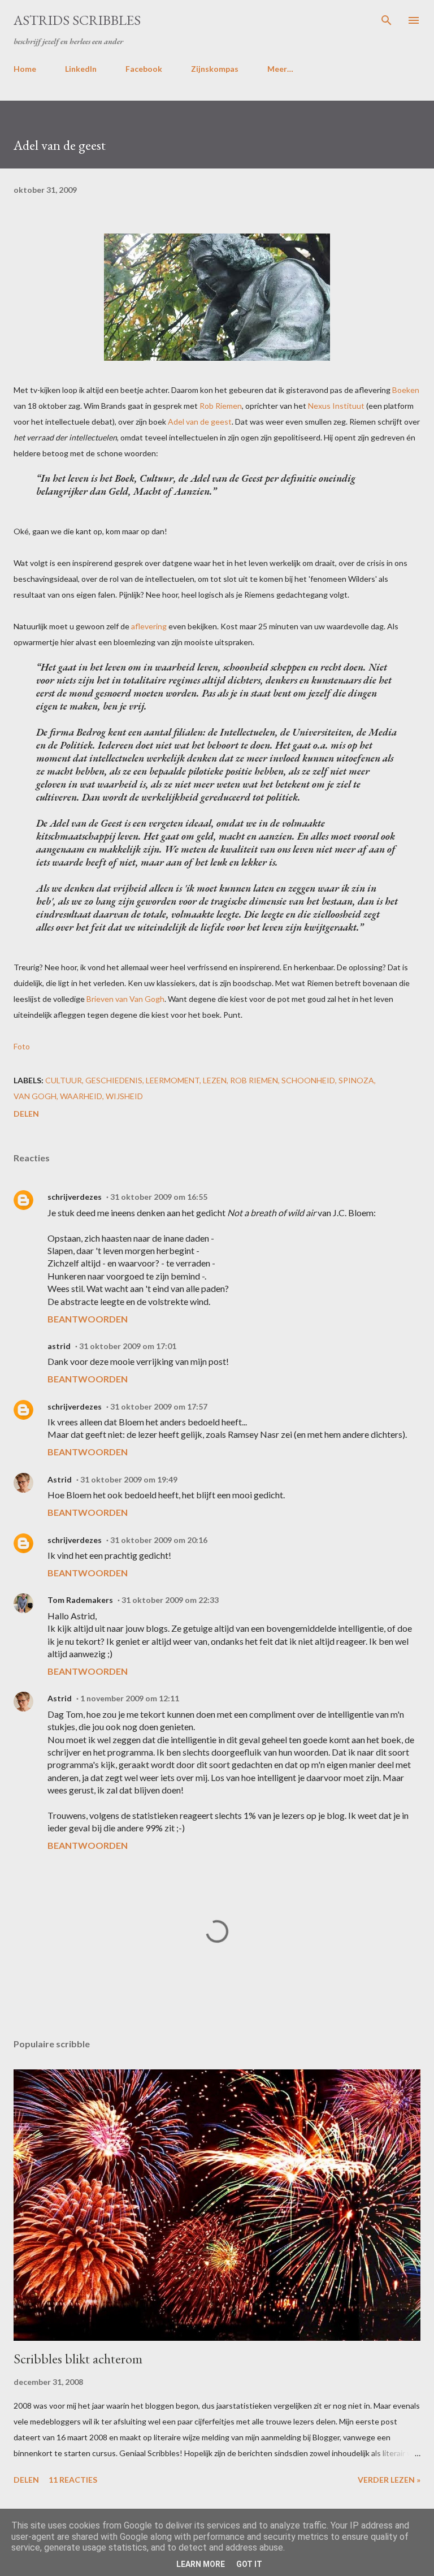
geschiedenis (114, 1080)
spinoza (356, 1080)
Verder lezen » (389, 2480)
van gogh (35, 1096)
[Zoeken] (387, 20)
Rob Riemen (221, 406)
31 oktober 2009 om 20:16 (159, 1540)
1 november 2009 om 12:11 (130, 1698)
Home (25, 69)
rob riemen (254, 1080)
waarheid (81, 1096)
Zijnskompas (215, 69)
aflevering (149, 626)
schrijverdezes (75, 1197)
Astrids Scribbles (77, 20)
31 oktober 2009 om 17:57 (159, 1406)
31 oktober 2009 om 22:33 (170, 1600)
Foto (22, 1046)
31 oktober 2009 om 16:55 (159, 1197)
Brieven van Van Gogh (125, 999)
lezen (215, 1080)
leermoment (173, 1080)
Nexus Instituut (336, 406)
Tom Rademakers (80, 1600)
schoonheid (308, 1080)
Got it (249, 2564)
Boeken (406, 390)
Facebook (144, 69)
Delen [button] (26, 1114)
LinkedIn (81, 69)
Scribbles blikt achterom (78, 2359)
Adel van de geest (200, 422)
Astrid (60, 1479)
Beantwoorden (88, 1319)
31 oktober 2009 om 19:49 (129, 1479)
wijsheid (124, 1096)
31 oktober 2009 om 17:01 (128, 1346)
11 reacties (73, 2480)
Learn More (201, 2564)
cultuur (64, 1080)
